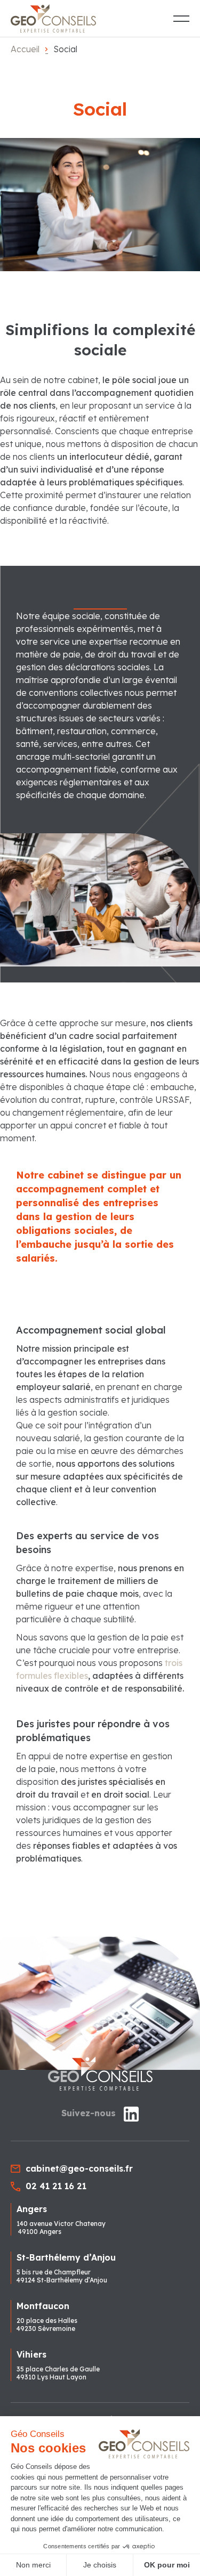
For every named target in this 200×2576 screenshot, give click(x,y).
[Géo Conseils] (53, 18)
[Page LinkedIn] (131, 2116)
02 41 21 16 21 (56, 2186)
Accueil (25, 49)
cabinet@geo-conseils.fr (79, 2168)
